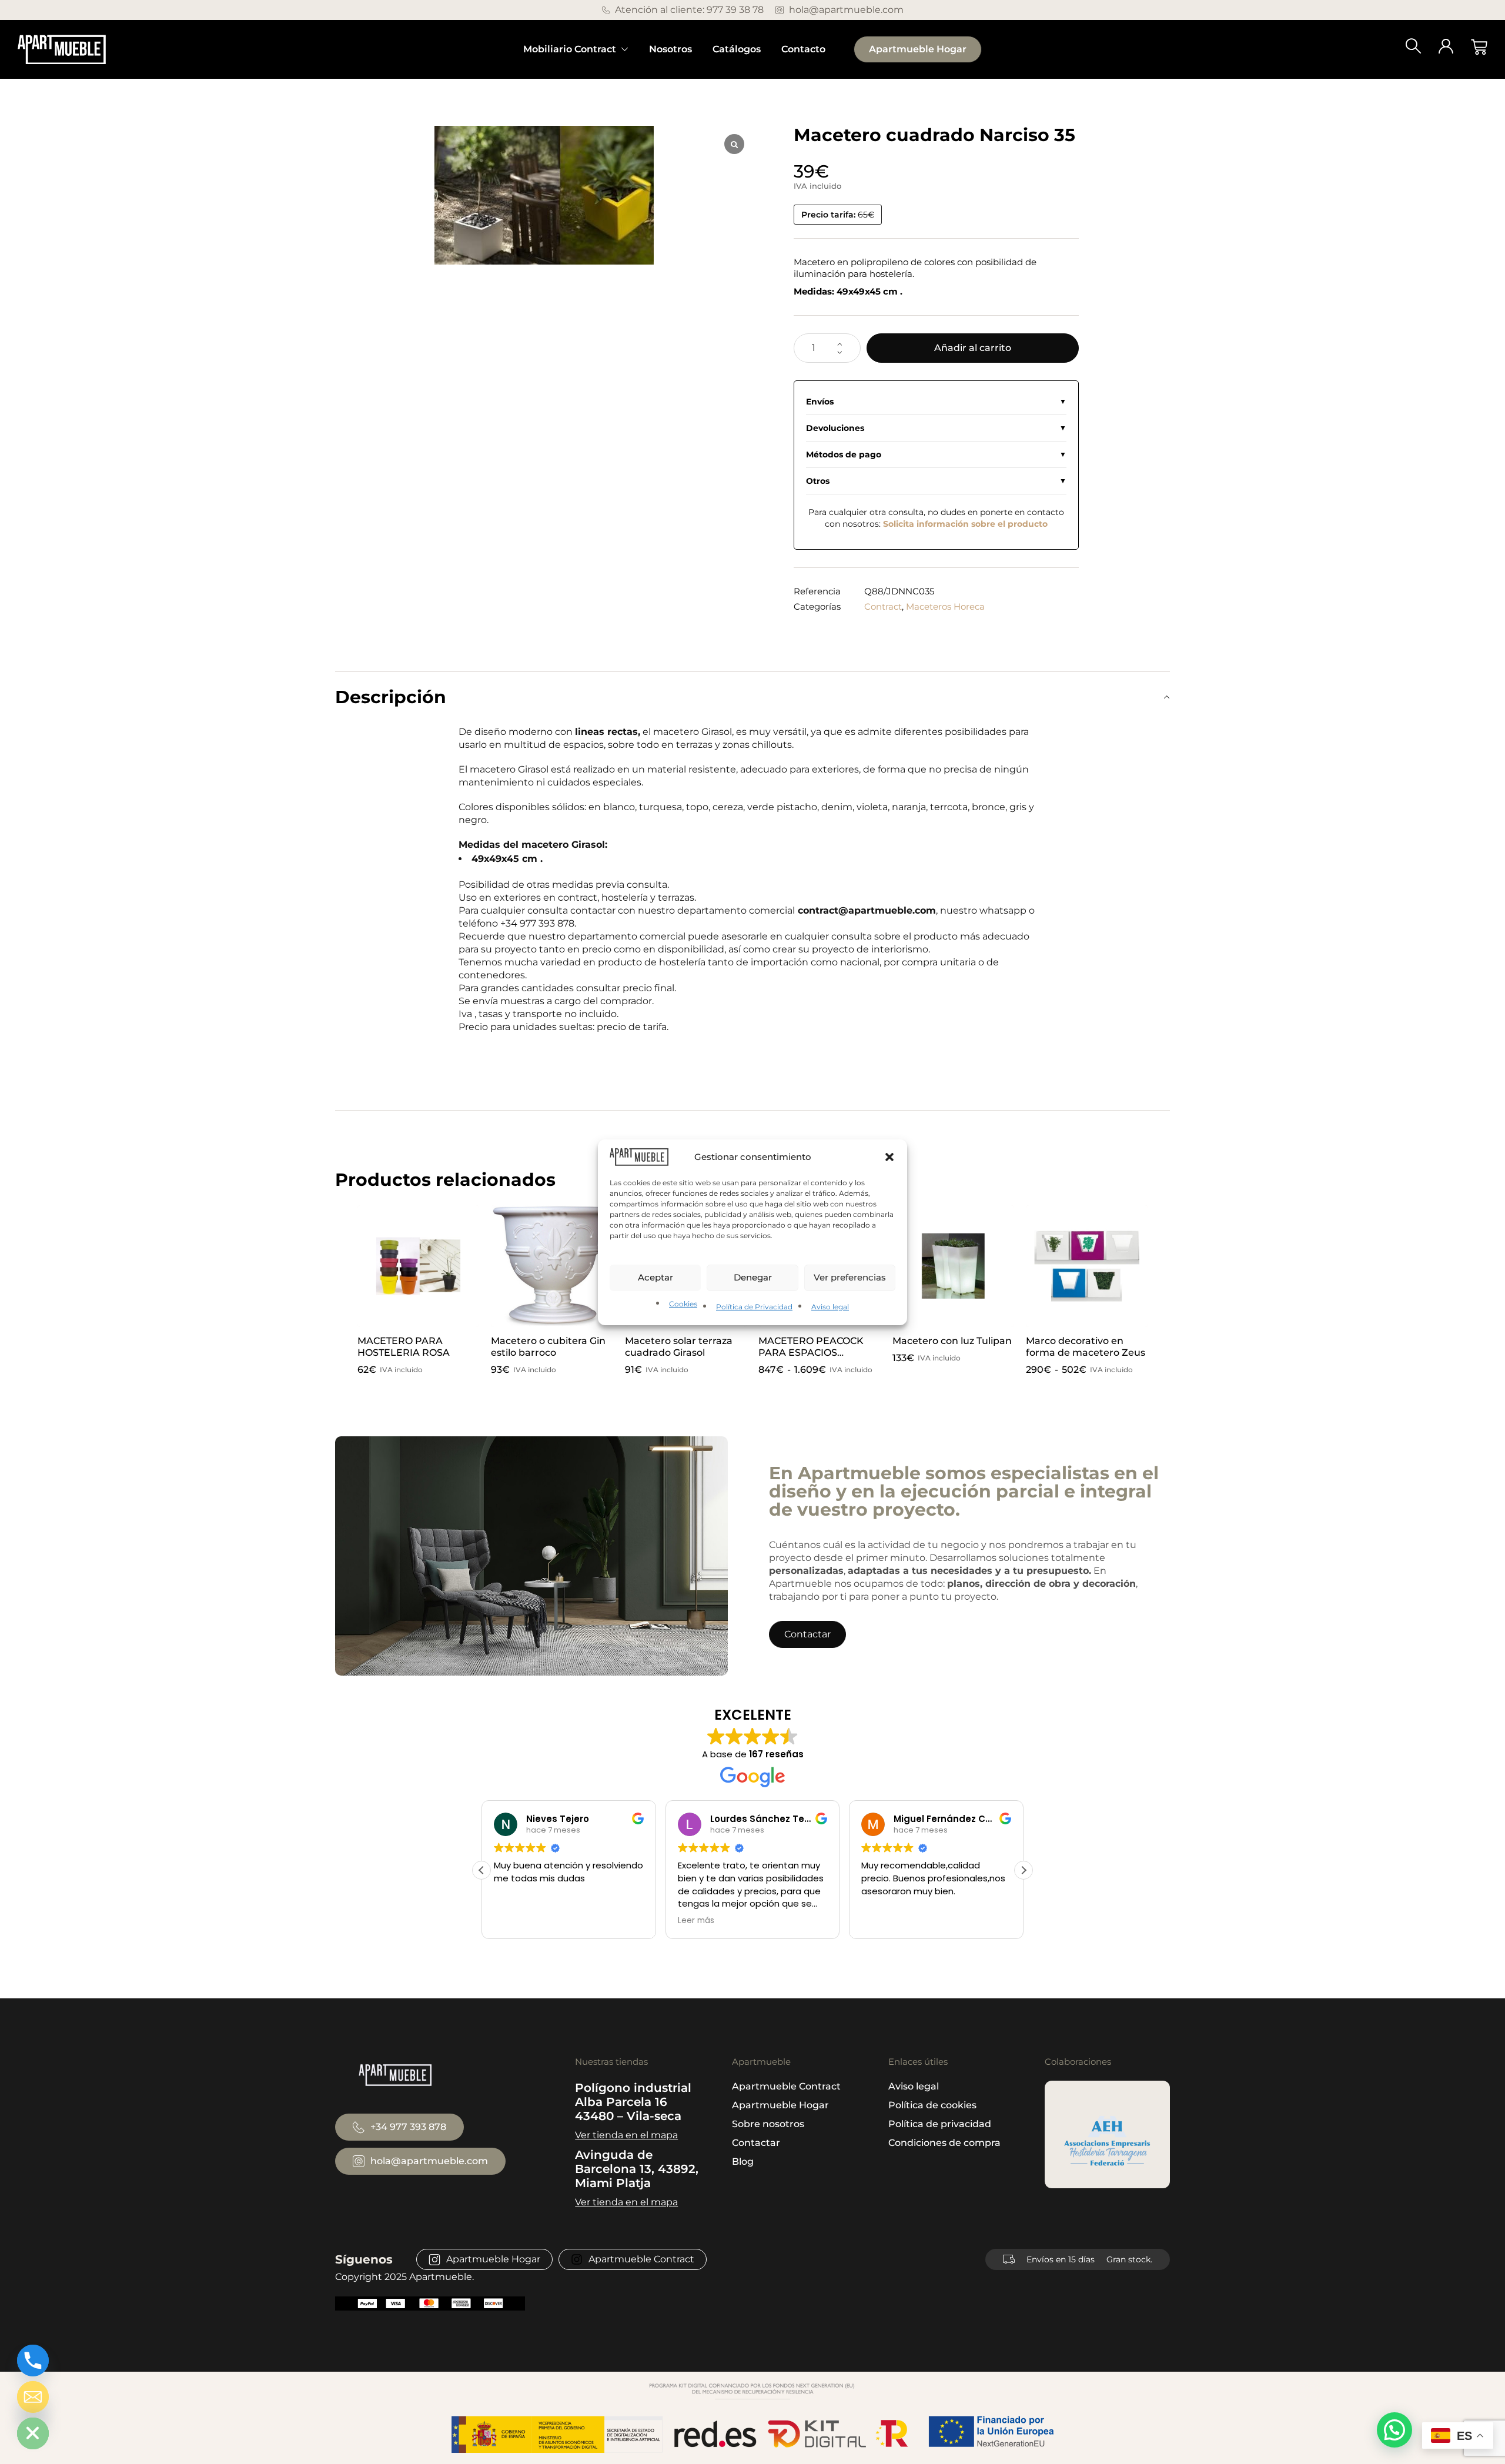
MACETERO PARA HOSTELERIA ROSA (404, 1347)
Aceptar (655, 1277)
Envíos (820, 402)
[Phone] (33, 2361)
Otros (818, 481)
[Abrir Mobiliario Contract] (625, 49)
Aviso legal (830, 1307)
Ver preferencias (850, 1277)
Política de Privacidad (754, 1307)
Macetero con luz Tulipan (952, 1341)
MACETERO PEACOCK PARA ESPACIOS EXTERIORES (811, 1353)
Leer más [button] (678, 1921)
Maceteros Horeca (945, 606)
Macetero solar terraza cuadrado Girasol (679, 1347)
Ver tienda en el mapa (626, 2135)
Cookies (683, 1304)
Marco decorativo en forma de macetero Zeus (1086, 1347)
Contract (883, 606)
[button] (889, 1156)
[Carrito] (1479, 47)
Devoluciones (835, 428)
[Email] (33, 2397)
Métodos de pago (844, 454)
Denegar (753, 1277)
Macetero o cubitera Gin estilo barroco (548, 1347)
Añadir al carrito (973, 348)
